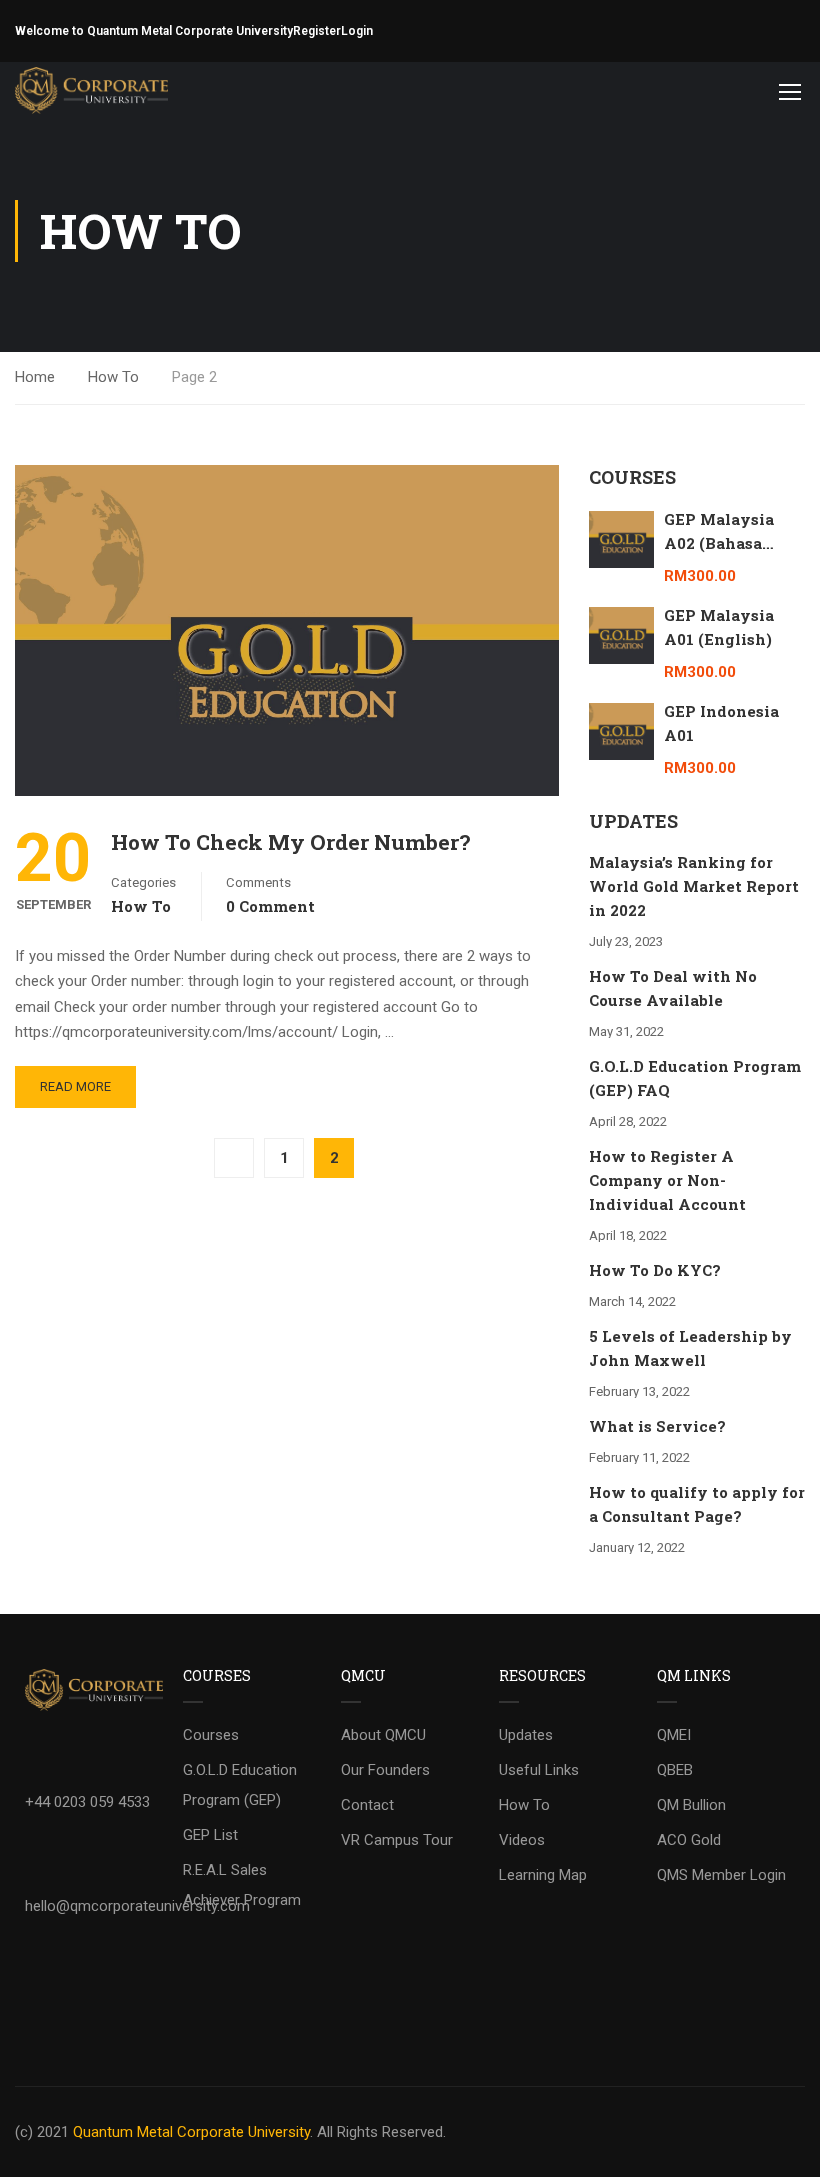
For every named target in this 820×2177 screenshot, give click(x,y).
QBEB (675, 1770)
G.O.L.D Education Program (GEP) (240, 1785)
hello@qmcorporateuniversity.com (137, 1906)
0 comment (270, 906)
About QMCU (383, 1735)
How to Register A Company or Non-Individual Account (667, 1180)
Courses (211, 1735)
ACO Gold (689, 1840)
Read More (75, 1086)
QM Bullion (691, 1805)
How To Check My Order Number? (290, 842)
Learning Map (543, 1875)
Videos (522, 1840)
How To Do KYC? (655, 1270)
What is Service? (657, 1426)
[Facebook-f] (50, 2023)
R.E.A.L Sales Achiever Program (242, 1885)
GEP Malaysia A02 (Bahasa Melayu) (719, 543)
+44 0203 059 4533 (87, 1802)
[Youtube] (50, 1964)
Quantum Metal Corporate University (191, 2132)
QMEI (674, 1735)
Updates (526, 1735)
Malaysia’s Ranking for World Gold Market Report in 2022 (694, 886)
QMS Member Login (721, 1875)
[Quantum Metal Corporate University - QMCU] (91, 90)
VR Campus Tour (397, 1840)
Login (357, 31)
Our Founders (385, 1770)
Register (317, 31)
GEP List (210, 1835)
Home (35, 377)
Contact (367, 1805)
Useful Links (539, 1770)
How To (113, 377)
